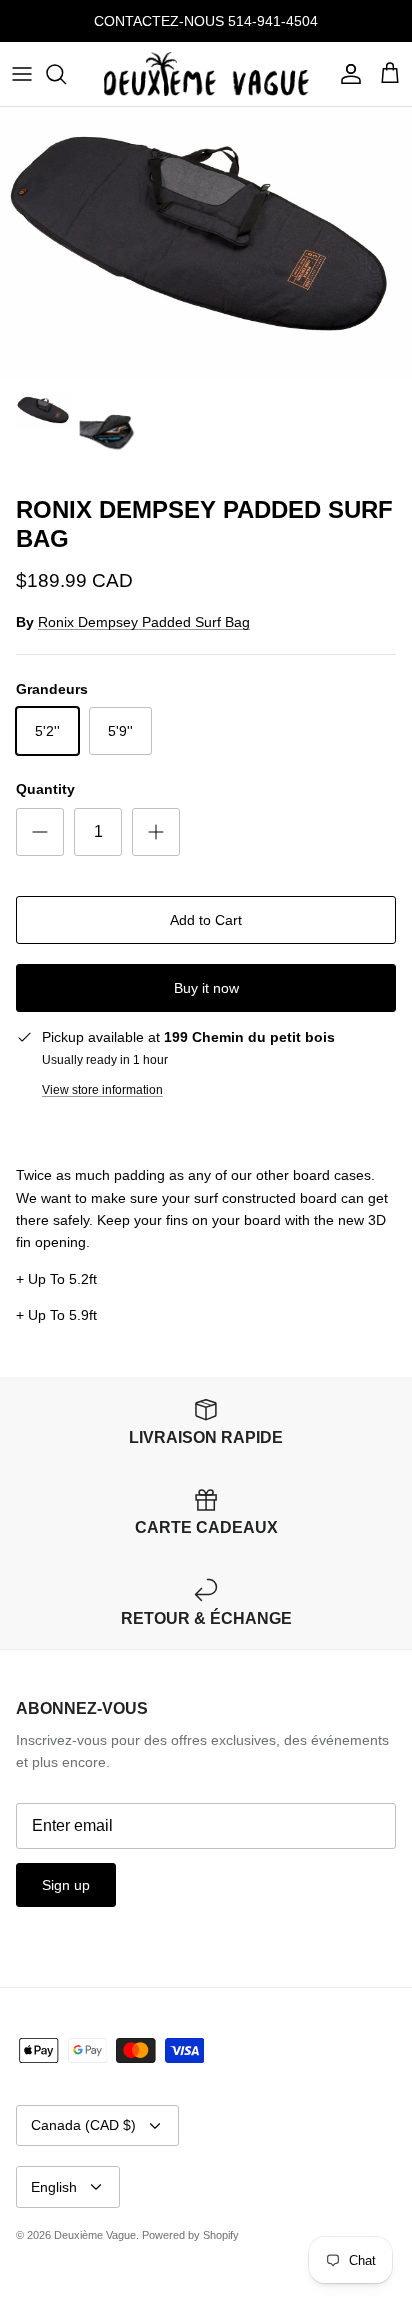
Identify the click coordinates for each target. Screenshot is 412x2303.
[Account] (346, 74)
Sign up (66, 1885)
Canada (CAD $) (83, 2125)
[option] (206, 244)
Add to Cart (206, 920)
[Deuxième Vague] (206, 74)
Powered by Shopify (190, 2235)
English (54, 2187)
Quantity (45, 789)
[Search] (66, 74)
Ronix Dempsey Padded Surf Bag (144, 622)
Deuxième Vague (95, 2235)
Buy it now (206, 988)
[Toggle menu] (22, 74)
